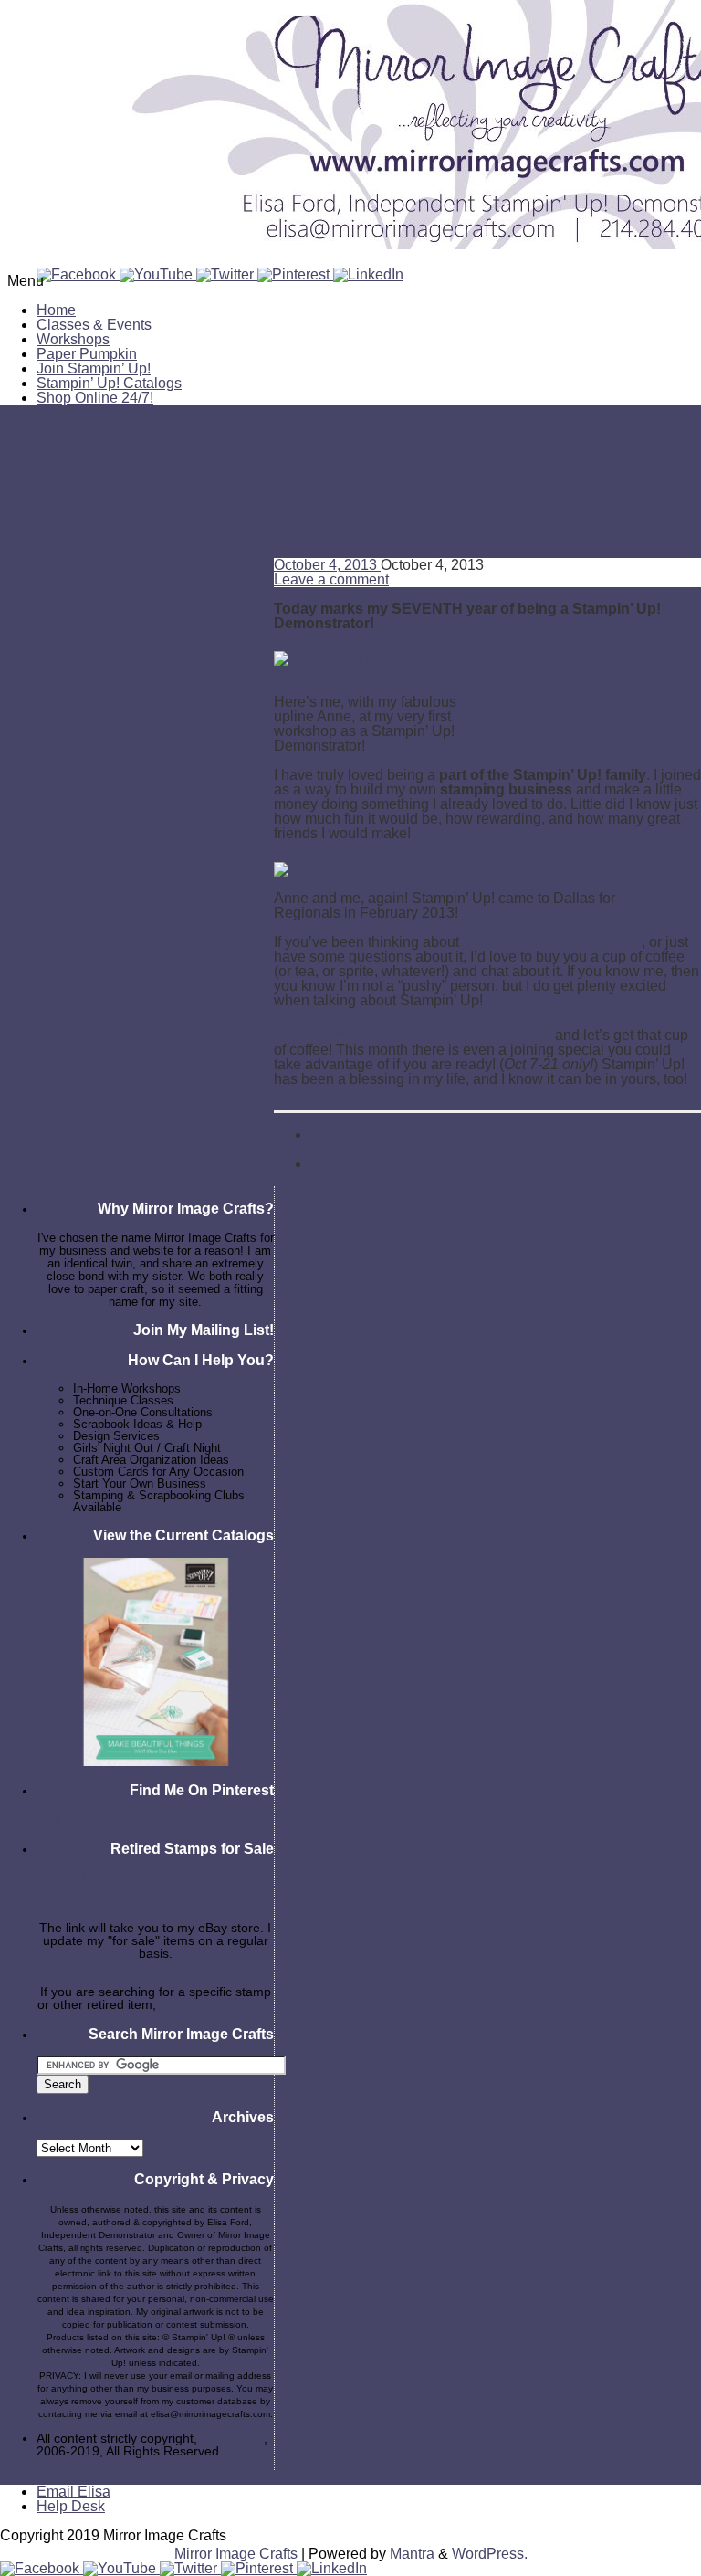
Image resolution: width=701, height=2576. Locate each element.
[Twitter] (227, 274)
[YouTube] (158, 274)
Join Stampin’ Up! (94, 368)
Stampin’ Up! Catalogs (109, 383)
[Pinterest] (295, 274)
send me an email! (216, 2004)
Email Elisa (73, 2492)
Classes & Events (94, 325)
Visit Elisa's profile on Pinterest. (126, 1819)
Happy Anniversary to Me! (408, 528)
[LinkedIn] (368, 274)
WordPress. (490, 2554)
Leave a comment (331, 579)
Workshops (73, 339)
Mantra (412, 2554)
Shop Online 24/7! (95, 398)
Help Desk (71, 2506)
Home (56, 310)
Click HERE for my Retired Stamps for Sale (155, 1883)
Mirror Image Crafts (236, 2554)
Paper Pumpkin (87, 354)
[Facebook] (78, 274)
